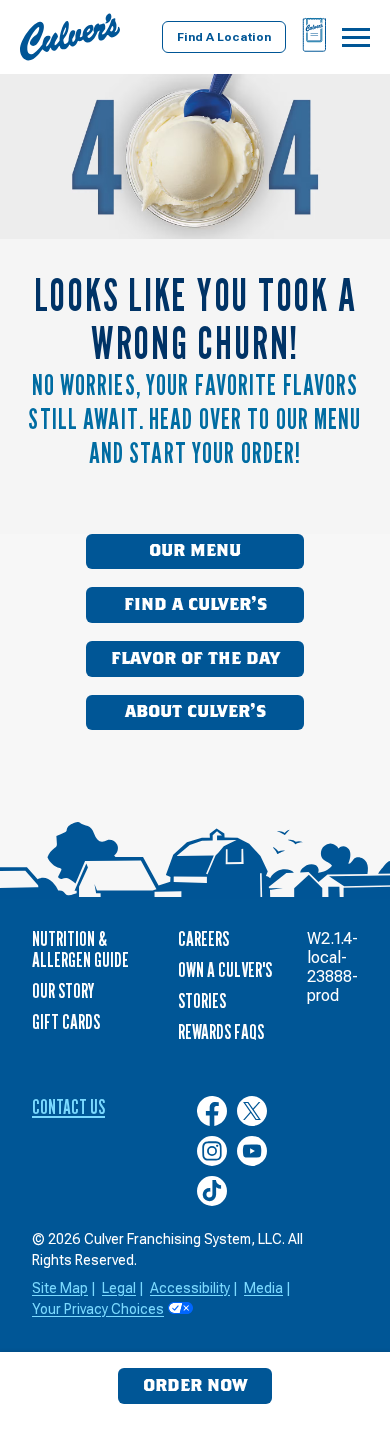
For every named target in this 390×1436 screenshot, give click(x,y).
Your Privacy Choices (98, 1309)
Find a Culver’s (195, 605)
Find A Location (224, 37)
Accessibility (190, 1288)
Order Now (195, 1386)
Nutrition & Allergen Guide (80, 949)
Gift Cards (66, 1022)
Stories (202, 1001)
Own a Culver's (225, 970)
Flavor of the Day (195, 659)
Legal (119, 1288)
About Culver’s (195, 712)
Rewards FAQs (221, 1032)
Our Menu (195, 551)
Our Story (63, 991)
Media (263, 1288)
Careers (203, 939)
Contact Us (68, 1107)
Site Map (60, 1288)
